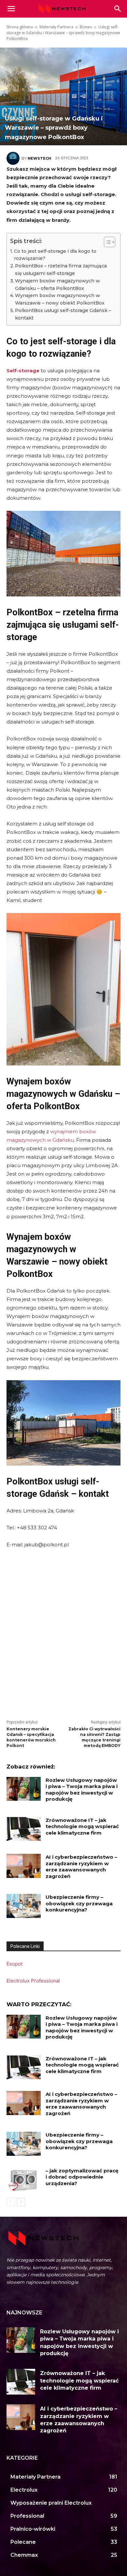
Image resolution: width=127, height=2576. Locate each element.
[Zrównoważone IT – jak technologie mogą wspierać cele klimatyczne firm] (24, 1829)
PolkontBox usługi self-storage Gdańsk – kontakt (63, 314)
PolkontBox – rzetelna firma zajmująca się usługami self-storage (61, 270)
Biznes (86, 27)
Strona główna (20, 27)
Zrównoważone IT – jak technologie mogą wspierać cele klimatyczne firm (82, 1826)
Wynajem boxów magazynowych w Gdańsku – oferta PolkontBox (57, 285)
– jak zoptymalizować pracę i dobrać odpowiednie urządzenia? (82, 2177)
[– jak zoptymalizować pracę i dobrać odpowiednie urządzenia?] (24, 2180)
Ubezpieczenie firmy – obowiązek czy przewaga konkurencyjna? (79, 1903)
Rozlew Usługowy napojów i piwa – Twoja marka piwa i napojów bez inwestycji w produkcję (82, 1790)
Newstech (39, 158)
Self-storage (23, 371)
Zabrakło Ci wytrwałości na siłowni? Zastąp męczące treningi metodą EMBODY (94, 1737)
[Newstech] (14, 158)
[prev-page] (11, 2202)
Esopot (14, 1964)
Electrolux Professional (33, 1981)
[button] (118, 9)
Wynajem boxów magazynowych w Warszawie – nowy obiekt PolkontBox (60, 299)
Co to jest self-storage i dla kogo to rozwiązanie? (55, 255)
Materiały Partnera (56, 27)
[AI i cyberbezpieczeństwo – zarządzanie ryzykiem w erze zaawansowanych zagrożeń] (24, 1866)
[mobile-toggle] (11, 9)
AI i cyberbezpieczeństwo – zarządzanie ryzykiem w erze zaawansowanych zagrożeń (81, 1867)
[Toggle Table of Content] (106, 242)
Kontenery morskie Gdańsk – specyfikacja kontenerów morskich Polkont (31, 1737)
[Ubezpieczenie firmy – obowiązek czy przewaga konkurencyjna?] (24, 1906)
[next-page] (21, 2202)
